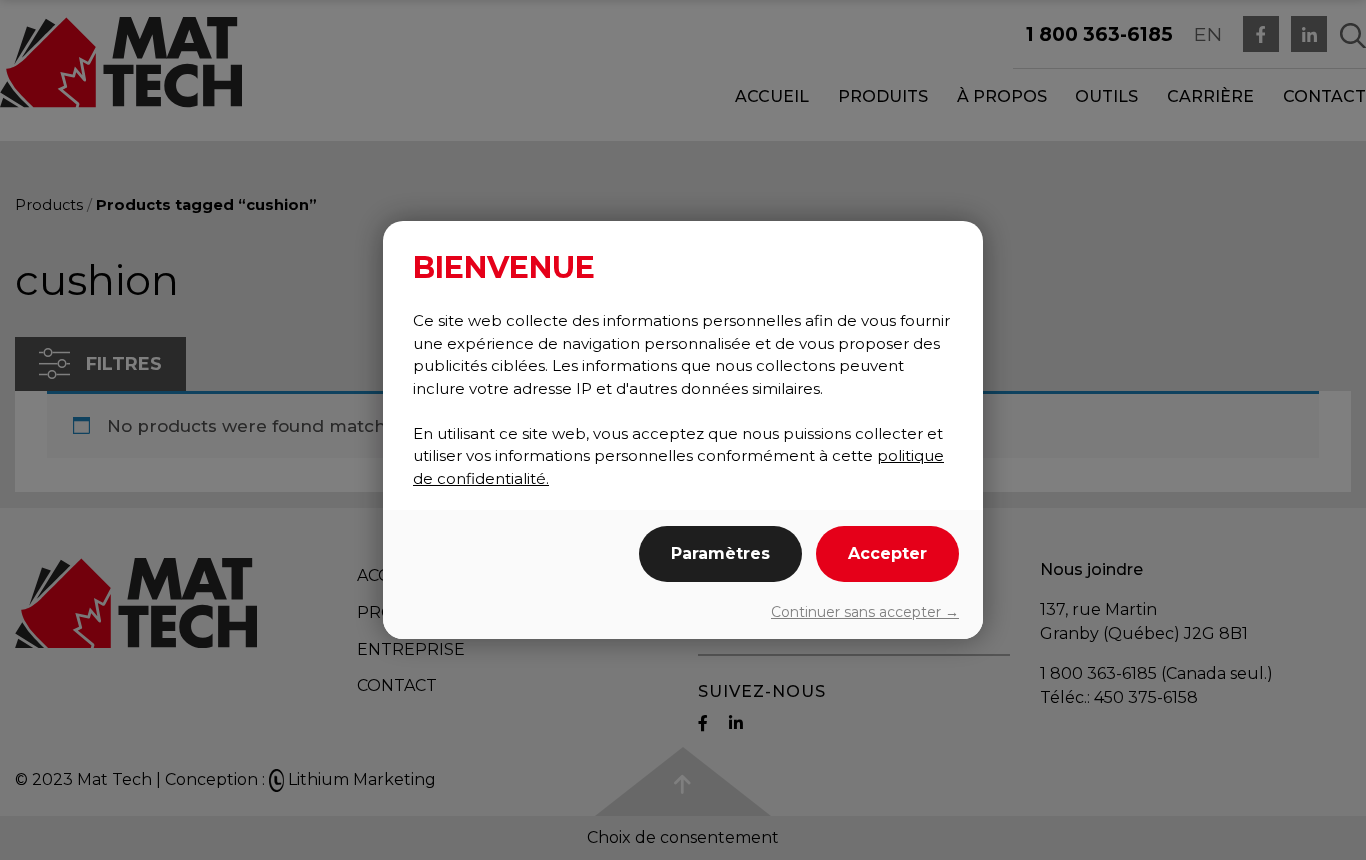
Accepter (887, 553)
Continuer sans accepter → (865, 612)
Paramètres (720, 553)
